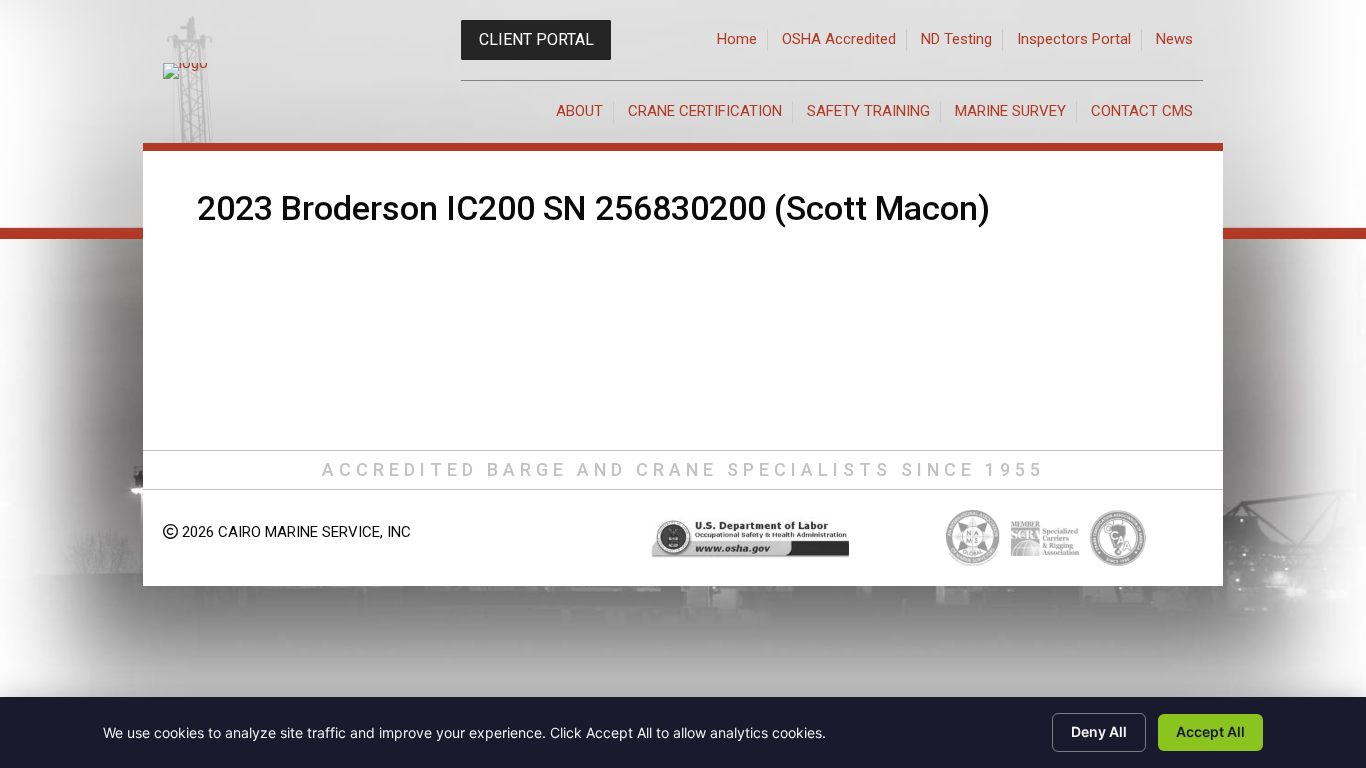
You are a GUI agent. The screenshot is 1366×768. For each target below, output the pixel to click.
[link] (737, 40)
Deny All (1099, 731)
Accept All (1210, 731)
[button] (536, 40)
